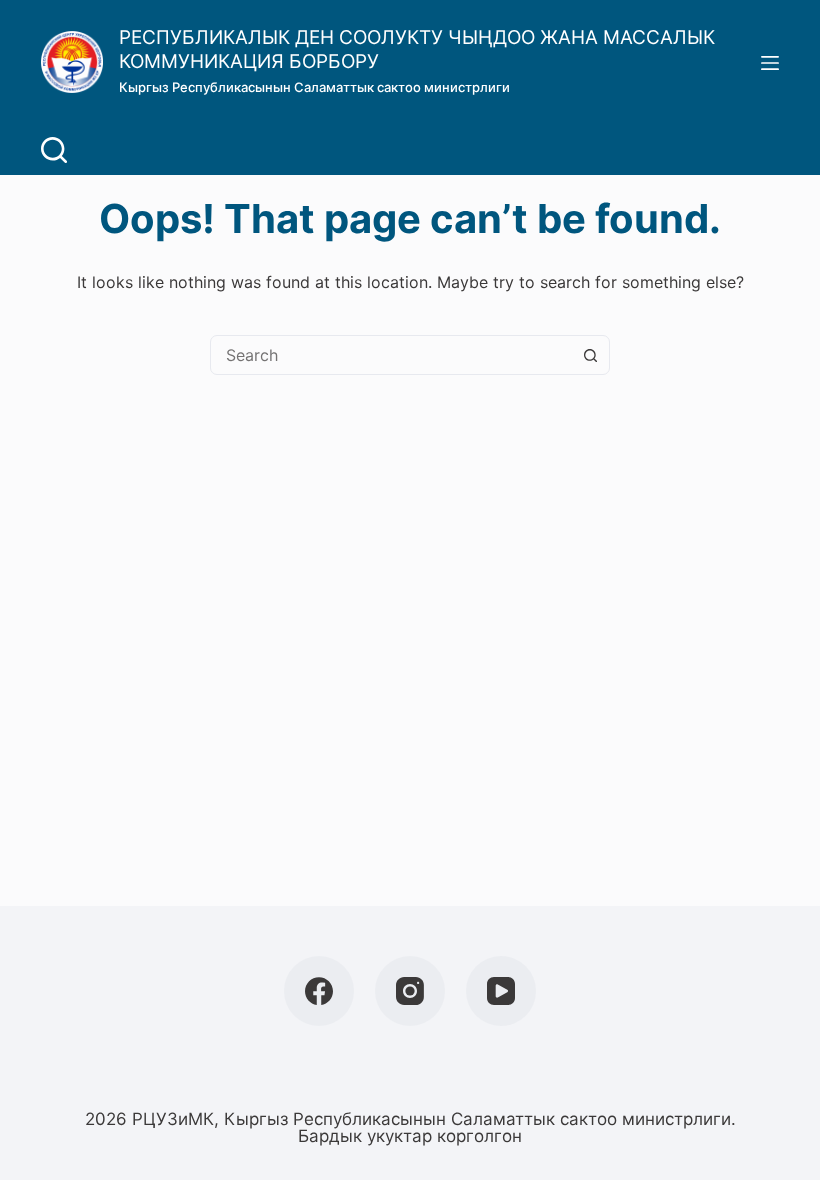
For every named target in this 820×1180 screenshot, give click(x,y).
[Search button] (590, 355)
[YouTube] (501, 991)
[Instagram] (410, 991)
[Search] (54, 150)
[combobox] (391, 355)
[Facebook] (319, 991)
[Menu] (770, 63)
